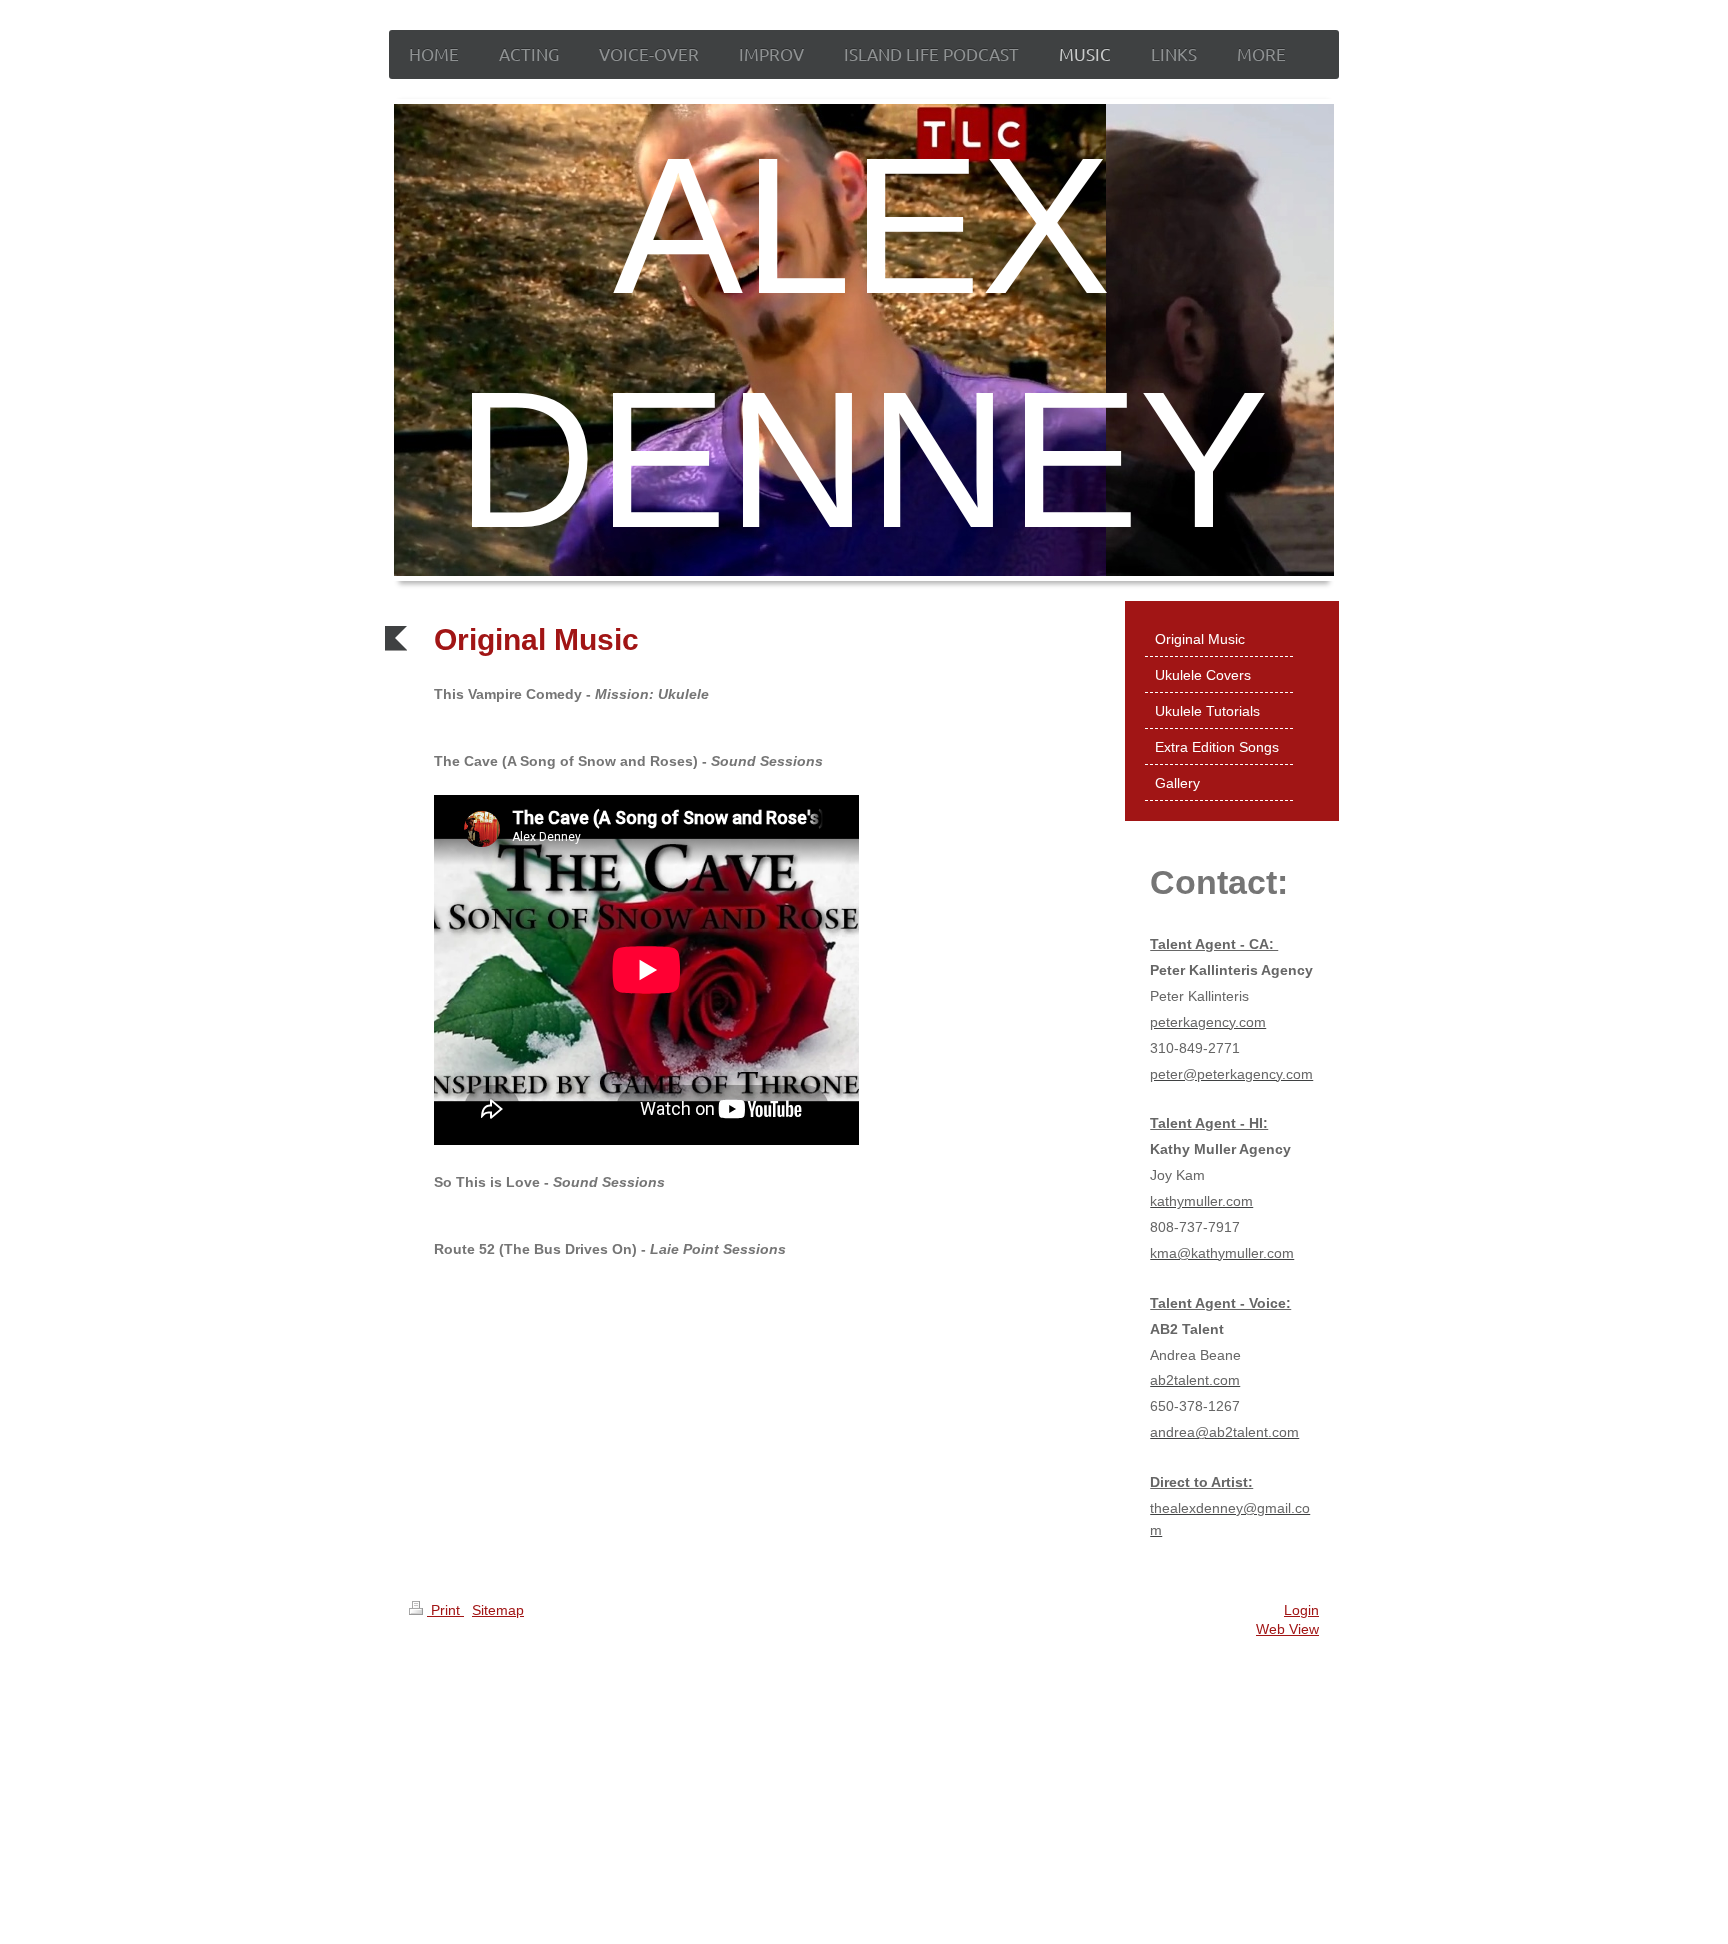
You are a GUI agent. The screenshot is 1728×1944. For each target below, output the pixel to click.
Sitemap (498, 1610)
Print (445, 1610)
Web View (1287, 1629)
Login (1301, 1610)
